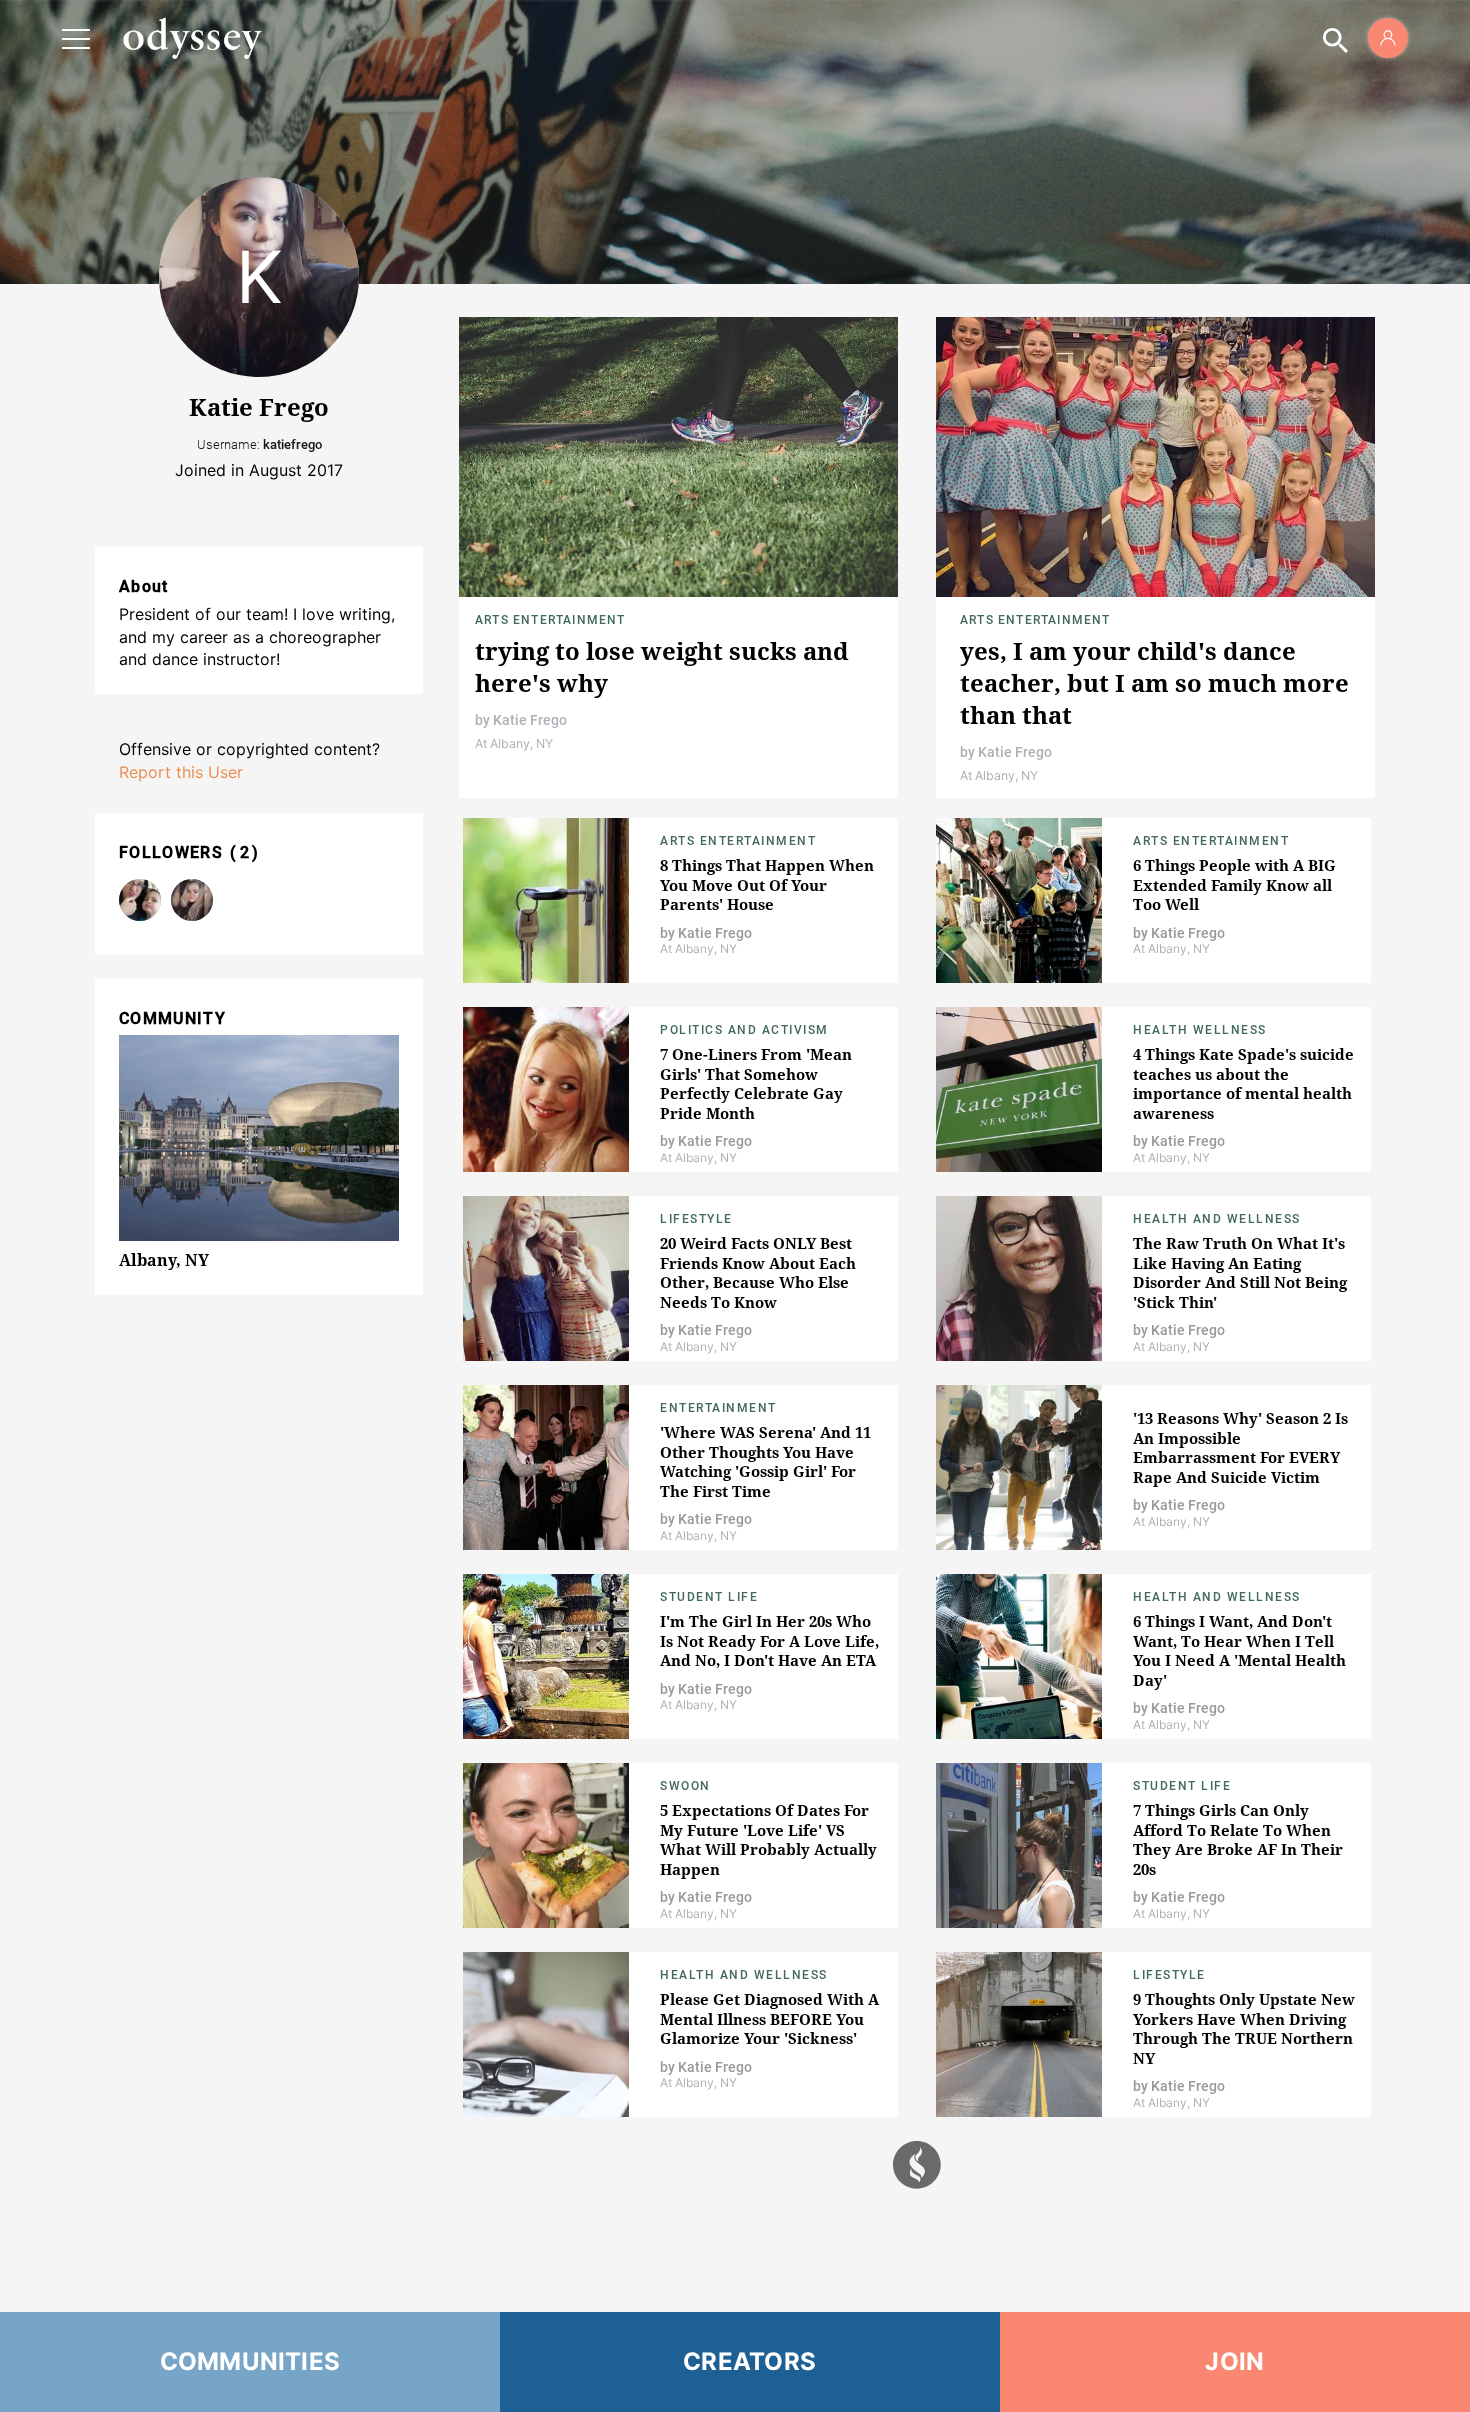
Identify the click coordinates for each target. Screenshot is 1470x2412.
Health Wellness (1200, 1030)
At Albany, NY (514, 743)
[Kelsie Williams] (140, 900)
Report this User (181, 772)
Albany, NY (164, 1260)
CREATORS (749, 2361)
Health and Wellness (1217, 1219)
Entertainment (718, 1408)
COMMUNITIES (250, 2361)
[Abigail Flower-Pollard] (192, 900)
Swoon (685, 1786)
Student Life (709, 1597)
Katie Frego (530, 720)
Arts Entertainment (550, 620)
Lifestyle (696, 1219)
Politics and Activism (744, 1030)
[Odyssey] (192, 38)
